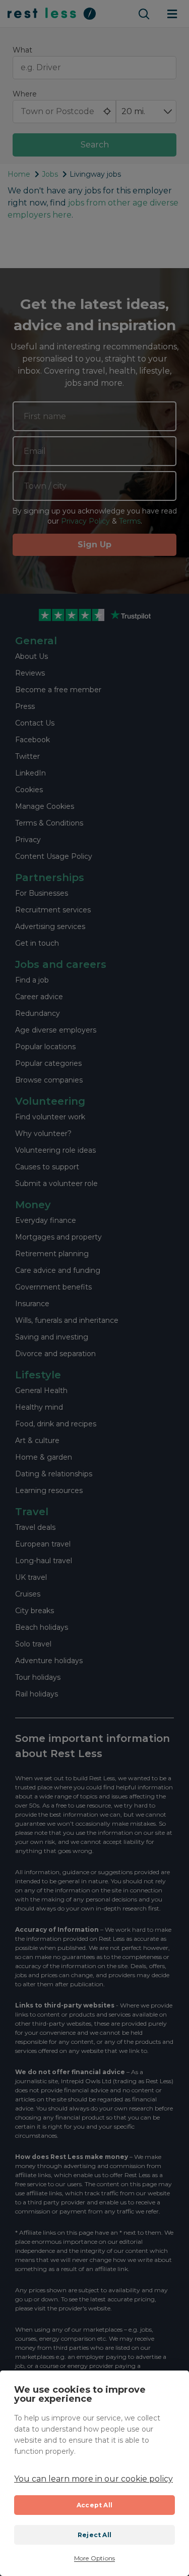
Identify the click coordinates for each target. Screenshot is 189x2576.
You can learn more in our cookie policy (93, 2479)
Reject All (94, 2535)
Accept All (94, 2505)
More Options (94, 2558)
